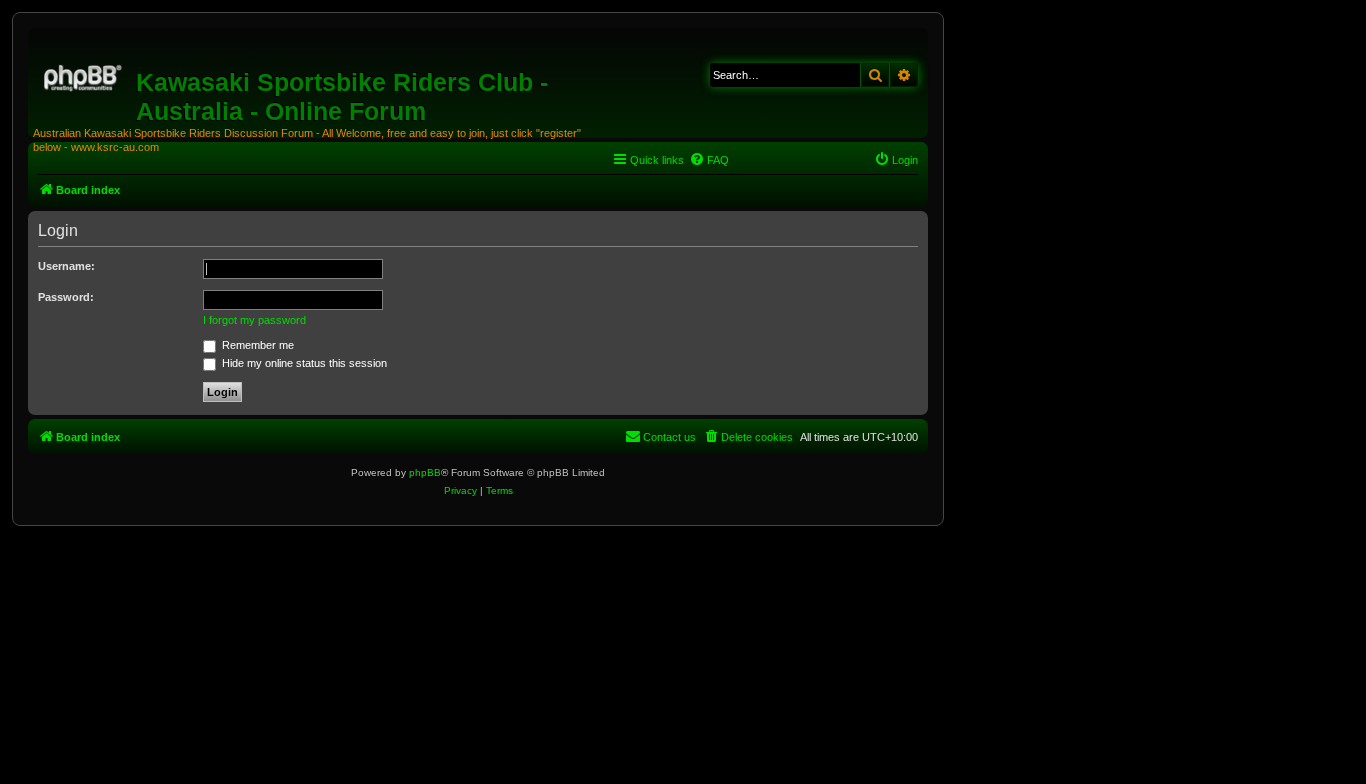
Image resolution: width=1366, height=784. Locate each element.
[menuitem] (709, 160)
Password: (66, 297)
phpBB (425, 472)
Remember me (256, 345)
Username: (66, 266)
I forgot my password (254, 320)
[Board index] (84, 75)
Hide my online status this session (303, 363)
